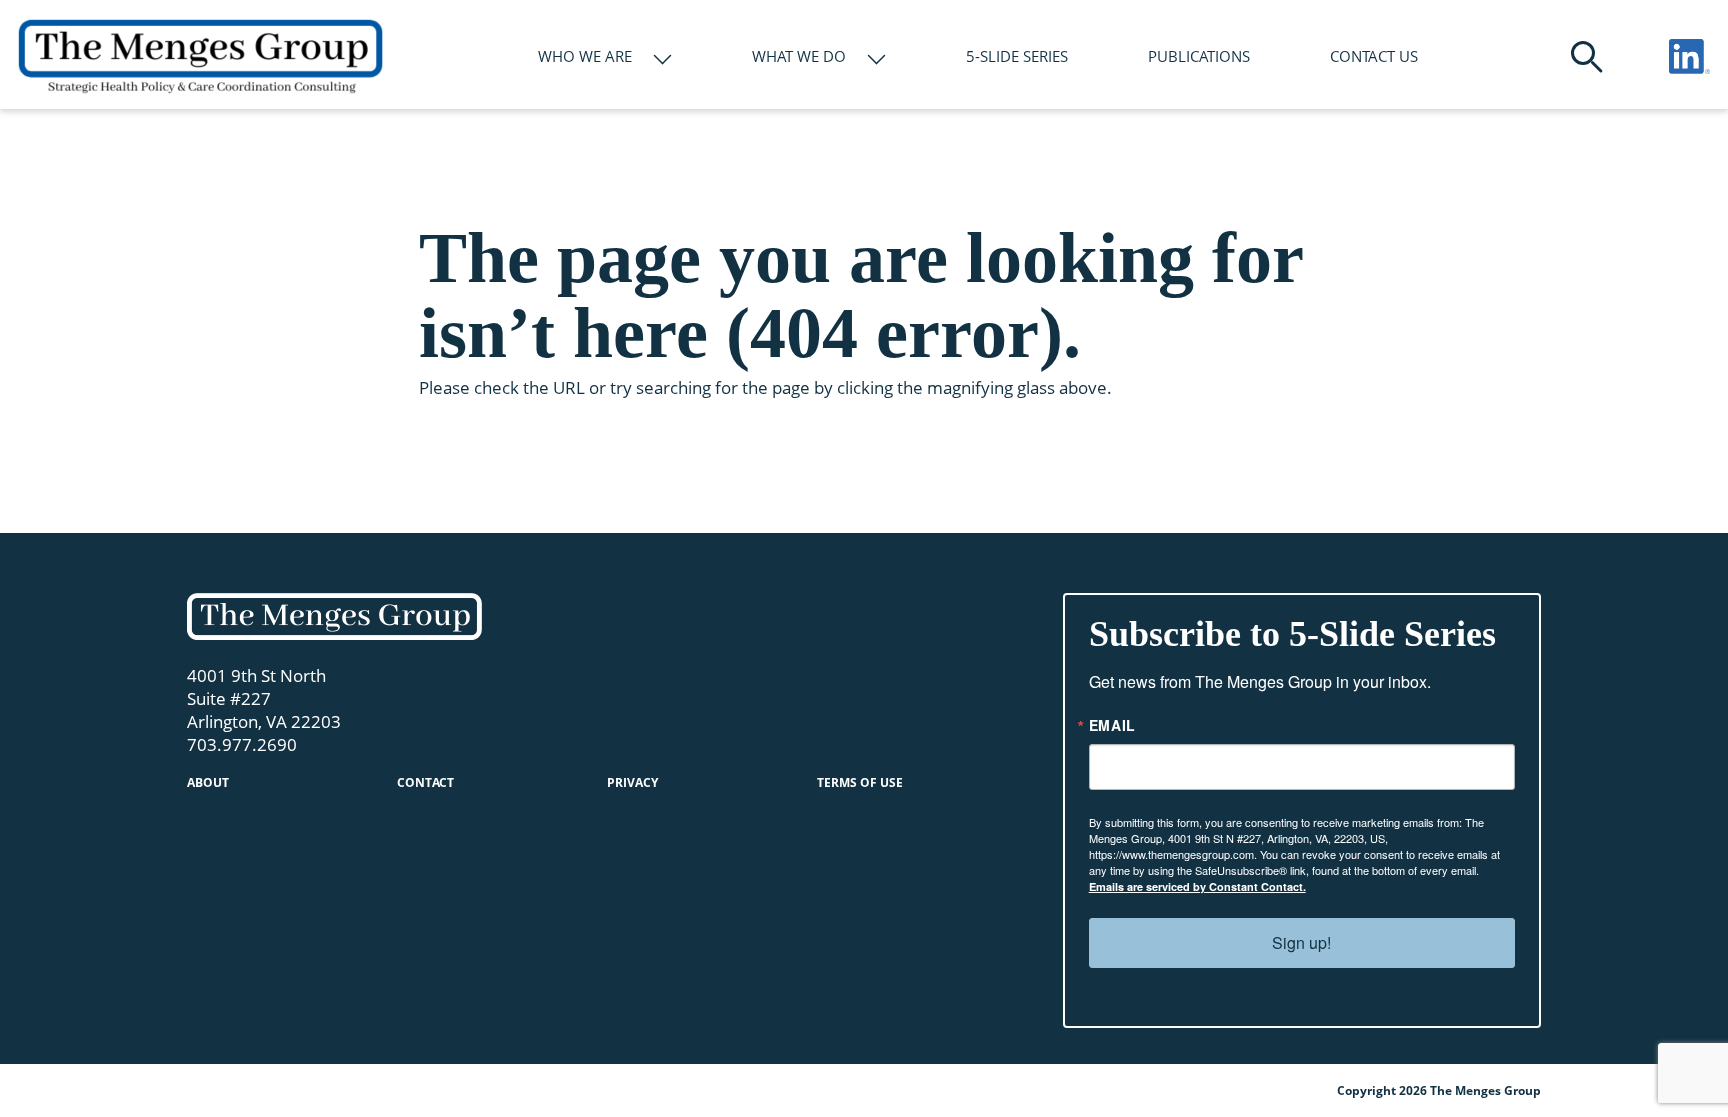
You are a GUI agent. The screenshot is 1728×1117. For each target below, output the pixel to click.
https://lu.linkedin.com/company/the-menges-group (1689, 56)
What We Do (799, 56)
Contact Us (1374, 56)
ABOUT (208, 782)
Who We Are (585, 56)
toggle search (1587, 57)
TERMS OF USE (860, 782)
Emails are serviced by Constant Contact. (1197, 886)
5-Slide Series (1017, 56)
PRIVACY (632, 782)
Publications (1199, 56)
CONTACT (425, 782)
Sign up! (1301, 942)
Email (1113, 725)
